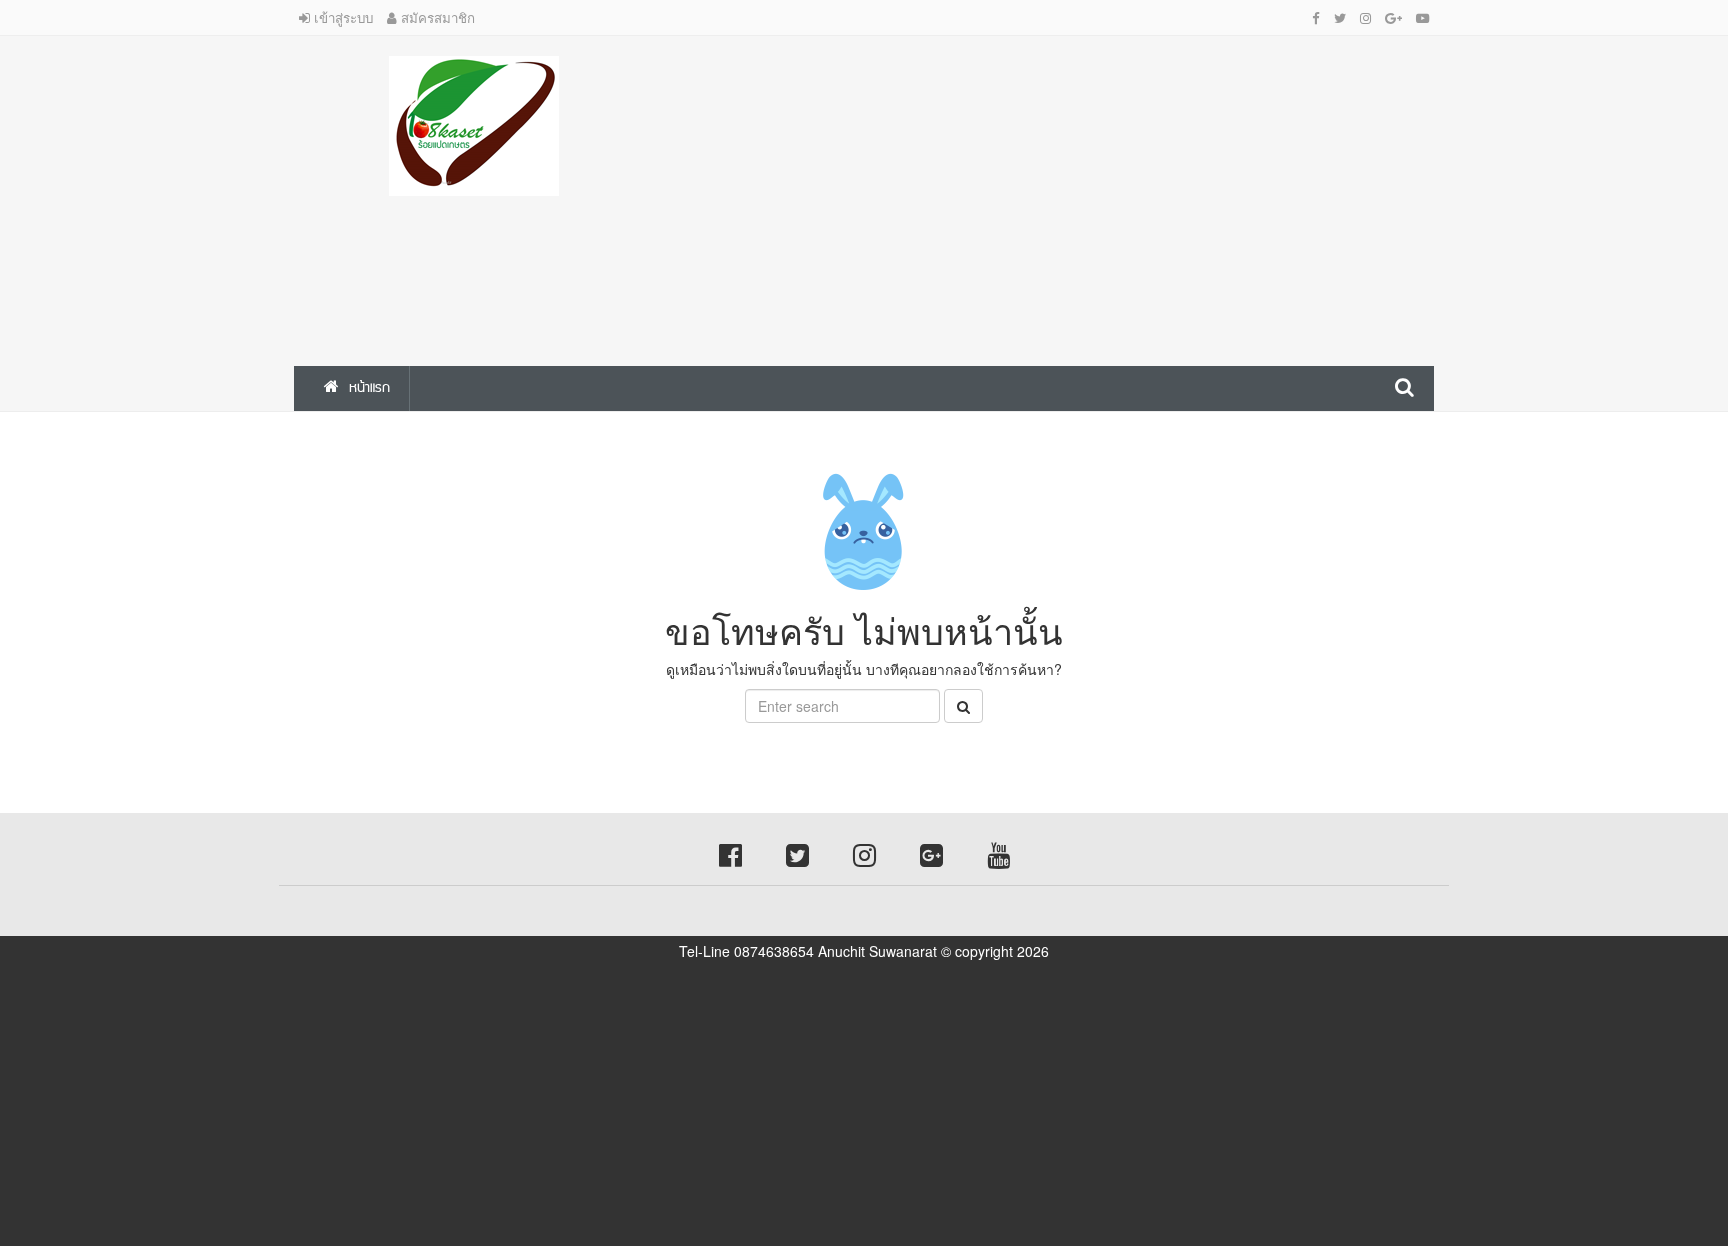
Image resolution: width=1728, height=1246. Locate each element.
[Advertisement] (1059, 196)
